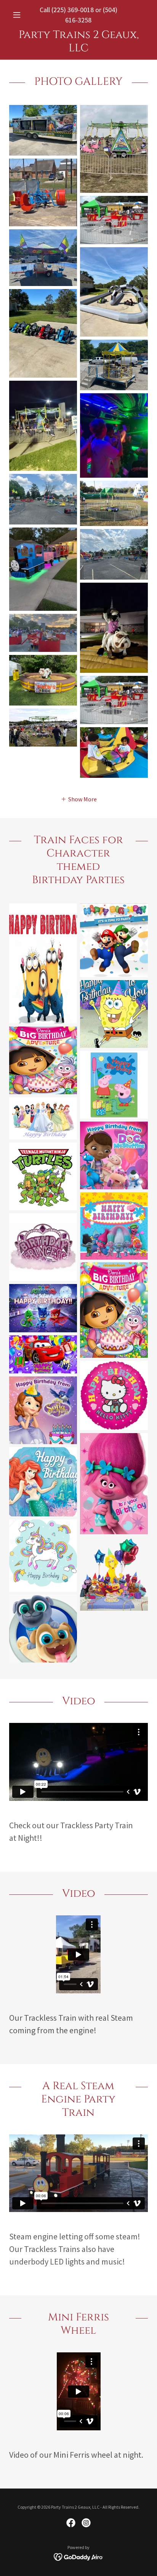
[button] (20, 15)
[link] (78, 41)
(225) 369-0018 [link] (73, 10)
